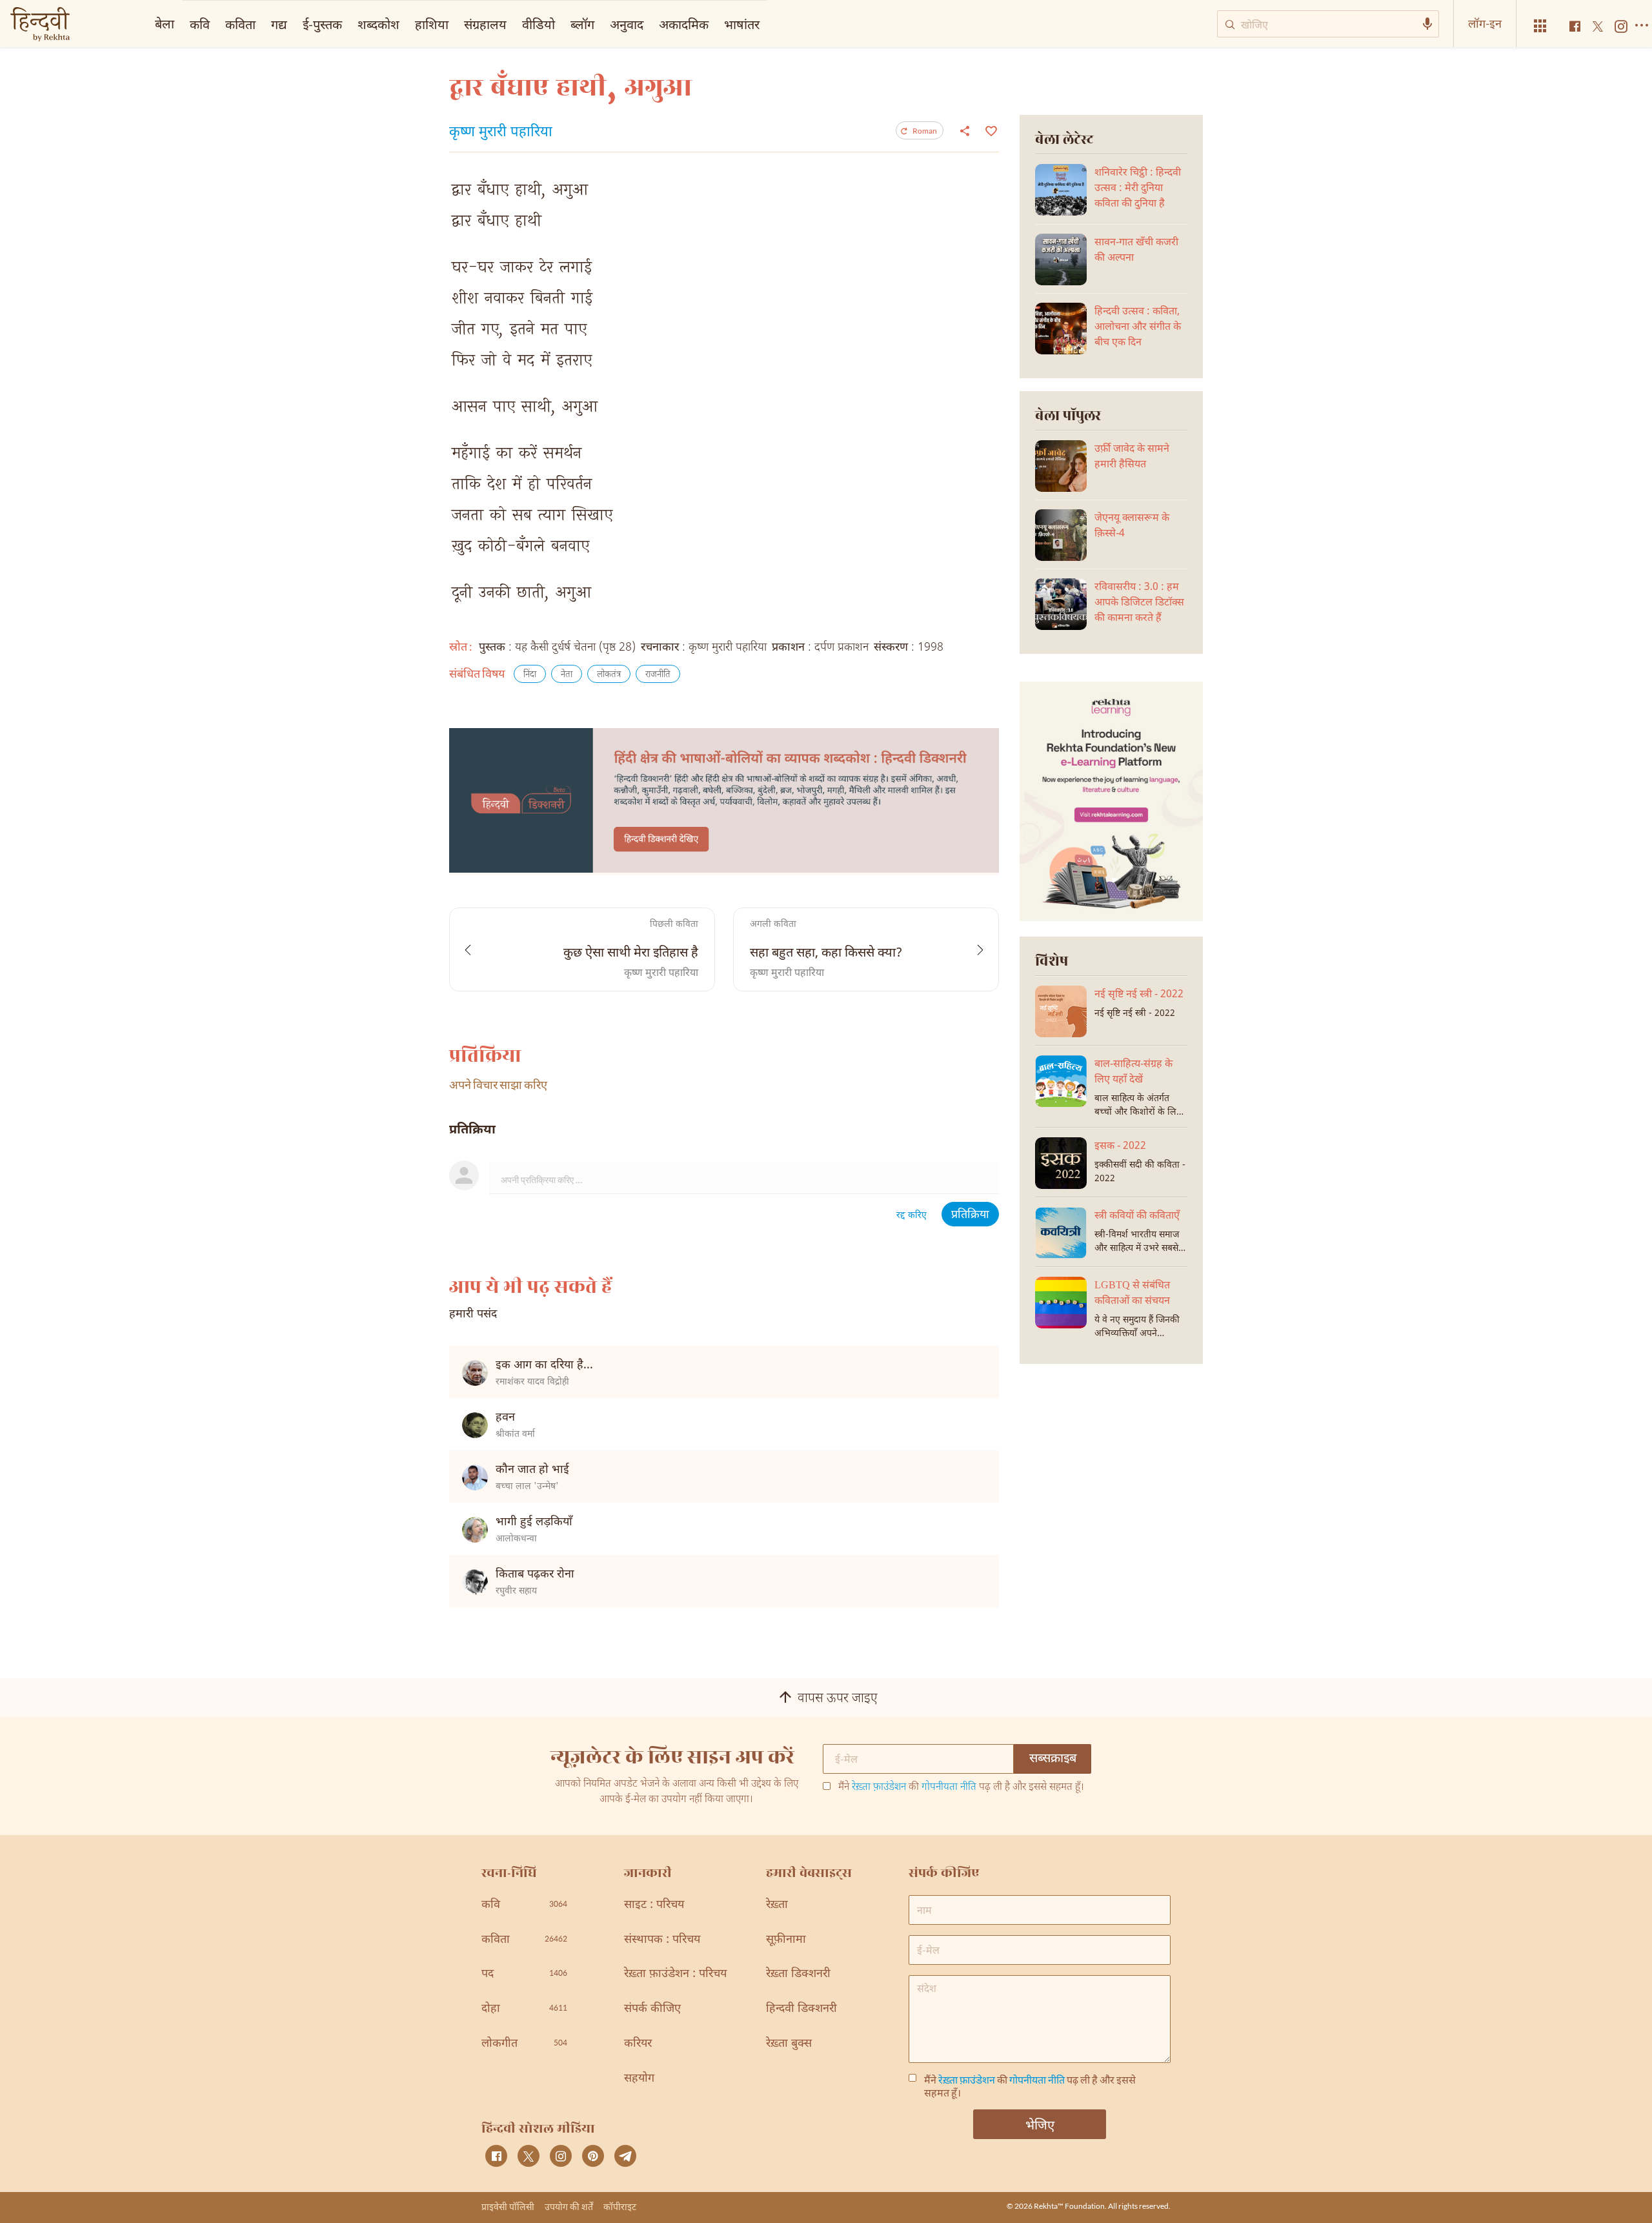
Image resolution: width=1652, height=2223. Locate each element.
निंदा (530, 675)
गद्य (279, 24)
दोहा (524, 2009)
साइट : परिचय (654, 1905)
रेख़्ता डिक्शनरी (798, 1974)
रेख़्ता (777, 1905)
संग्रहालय (485, 24)
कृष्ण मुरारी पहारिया (501, 133)
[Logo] (40, 25)
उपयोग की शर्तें (569, 2207)
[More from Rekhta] (1540, 26)
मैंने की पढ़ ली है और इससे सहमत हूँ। (961, 1788)
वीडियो (539, 24)
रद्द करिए (912, 1216)
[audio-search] (1427, 24)
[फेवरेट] (990, 130)
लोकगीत (524, 2044)
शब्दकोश (378, 24)
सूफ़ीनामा (786, 1940)
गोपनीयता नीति (949, 1788)
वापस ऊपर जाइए (838, 1699)
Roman (925, 131)
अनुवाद (627, 24)
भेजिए (1040, 2124)
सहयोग (639, 2079)
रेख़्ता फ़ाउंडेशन (879, 1788)
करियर (638, 2044)
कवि (200, 24)
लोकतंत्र (609, 675)
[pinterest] (593, 2156)
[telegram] (625, 2156)
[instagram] (561, 2156)
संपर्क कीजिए (652, 2009)
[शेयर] (965, 130)
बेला (165, 23)
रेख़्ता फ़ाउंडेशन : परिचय (675, 1974)
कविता (240, 24)
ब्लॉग (582, 24)
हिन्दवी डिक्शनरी (801, 2009)
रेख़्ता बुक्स (789, 2044)
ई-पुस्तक (322, 24)
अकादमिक (684, 24)
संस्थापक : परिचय (662, 1940)
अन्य (786, 24)
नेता (567, 675)
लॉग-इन (1485, 23)
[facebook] (496, 2156)
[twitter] (529, 2156)
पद (524, 1974)
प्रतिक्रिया (970, 1215)
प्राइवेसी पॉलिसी (508, 2207)
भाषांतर (742, 24)
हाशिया (432, 24)
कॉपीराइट (620, 2207)
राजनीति (658, 675)
